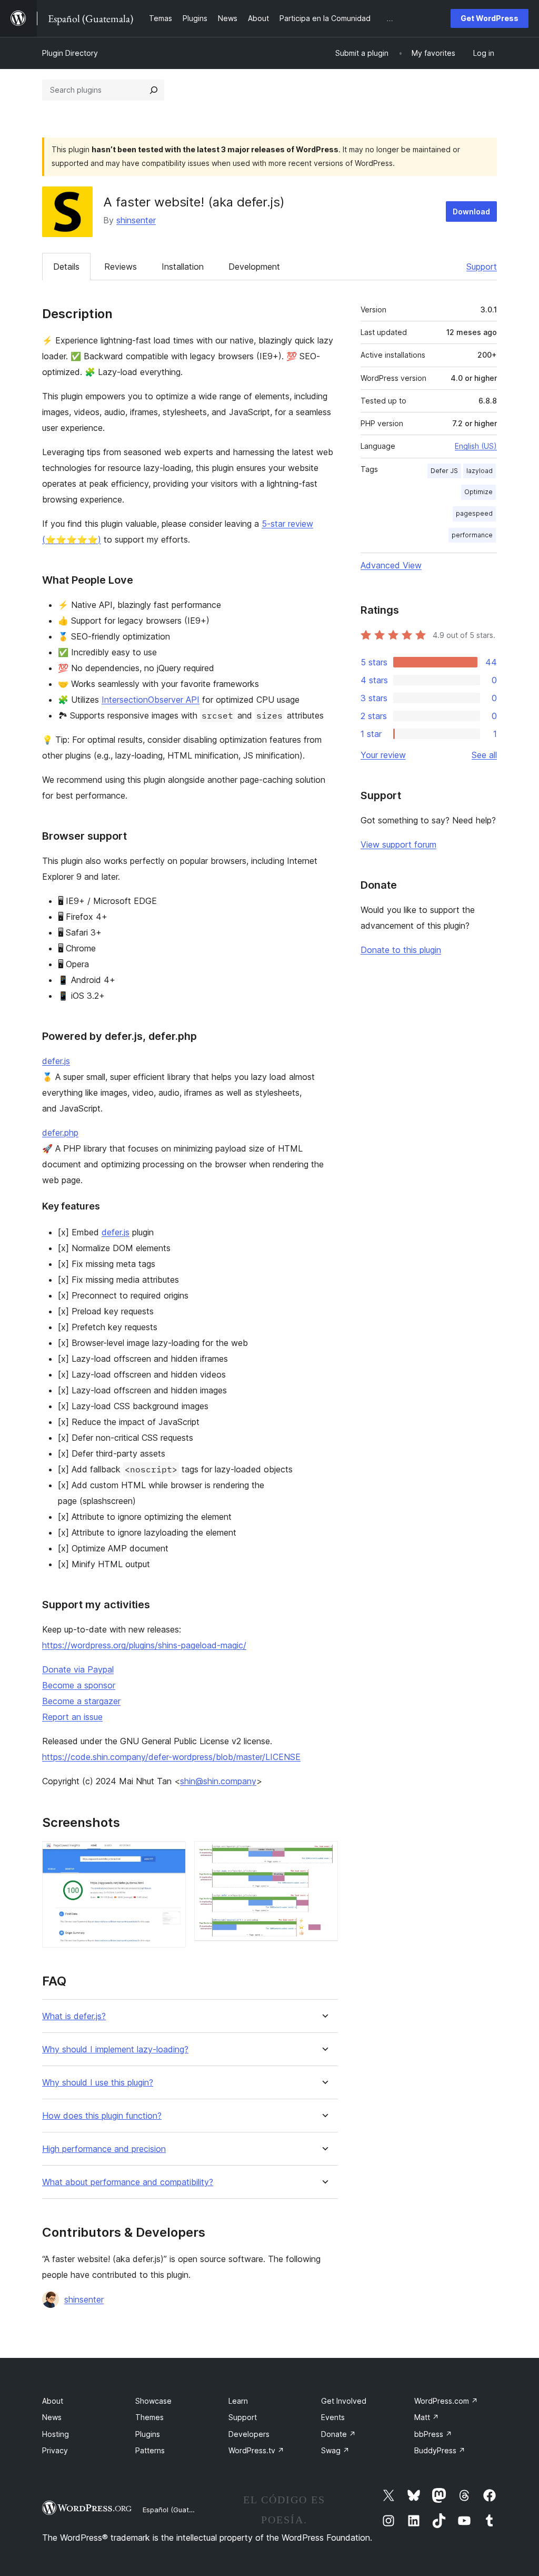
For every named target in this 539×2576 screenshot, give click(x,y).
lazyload (480, 471)
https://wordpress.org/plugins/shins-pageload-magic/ (144, 1645)
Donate (338, 2434)
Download (471, 212)
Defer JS (444, 471)
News (52, 2417)
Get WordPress (490, 18)
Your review (383, 755)
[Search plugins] (154, 90)
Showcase (153, 2401)
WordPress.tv (256, 2450)
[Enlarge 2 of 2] (324, 1855)
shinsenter (136, 220)
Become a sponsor (79, 1685)
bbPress (433, 2434)
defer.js (56, 1061)
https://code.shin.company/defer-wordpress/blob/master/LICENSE (171, 1757)
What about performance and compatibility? (128, 2182)
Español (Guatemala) (177, 2510)
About (53, 2401)
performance (472, 535)
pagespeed (474, 513)
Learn (238, 2401)
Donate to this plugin (401, 950)
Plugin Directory (70, 53)
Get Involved (344, 2401)
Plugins (148, 2434)
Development (254, 267)
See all (484, 755)
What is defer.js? (74, 2016)
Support (482, 267)
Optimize (478, 492)
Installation (183, 267)
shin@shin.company (218, 1781)
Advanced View (391, 565)
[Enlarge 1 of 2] (172, 1855)
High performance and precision (104, 2149)
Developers (249, 2434)
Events (333, 2417)
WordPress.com (446, 2401)
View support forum (398, 844)
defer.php (60, 1133)
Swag (335, 2450)
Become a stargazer (81, 1701)
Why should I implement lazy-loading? (115, 2049)
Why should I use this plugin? (98, 2083)
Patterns (150, 2450)
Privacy (55, 2450)
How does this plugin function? (102, 2116)
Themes (149, 2417)
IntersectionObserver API (151, 700)
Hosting (56, 2434)
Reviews (121, 267)
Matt (427, 2417)
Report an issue (72, 1717)
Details (66, 267)
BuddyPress (440, 2450)
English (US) (476, 446)
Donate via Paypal (78, 1669)
